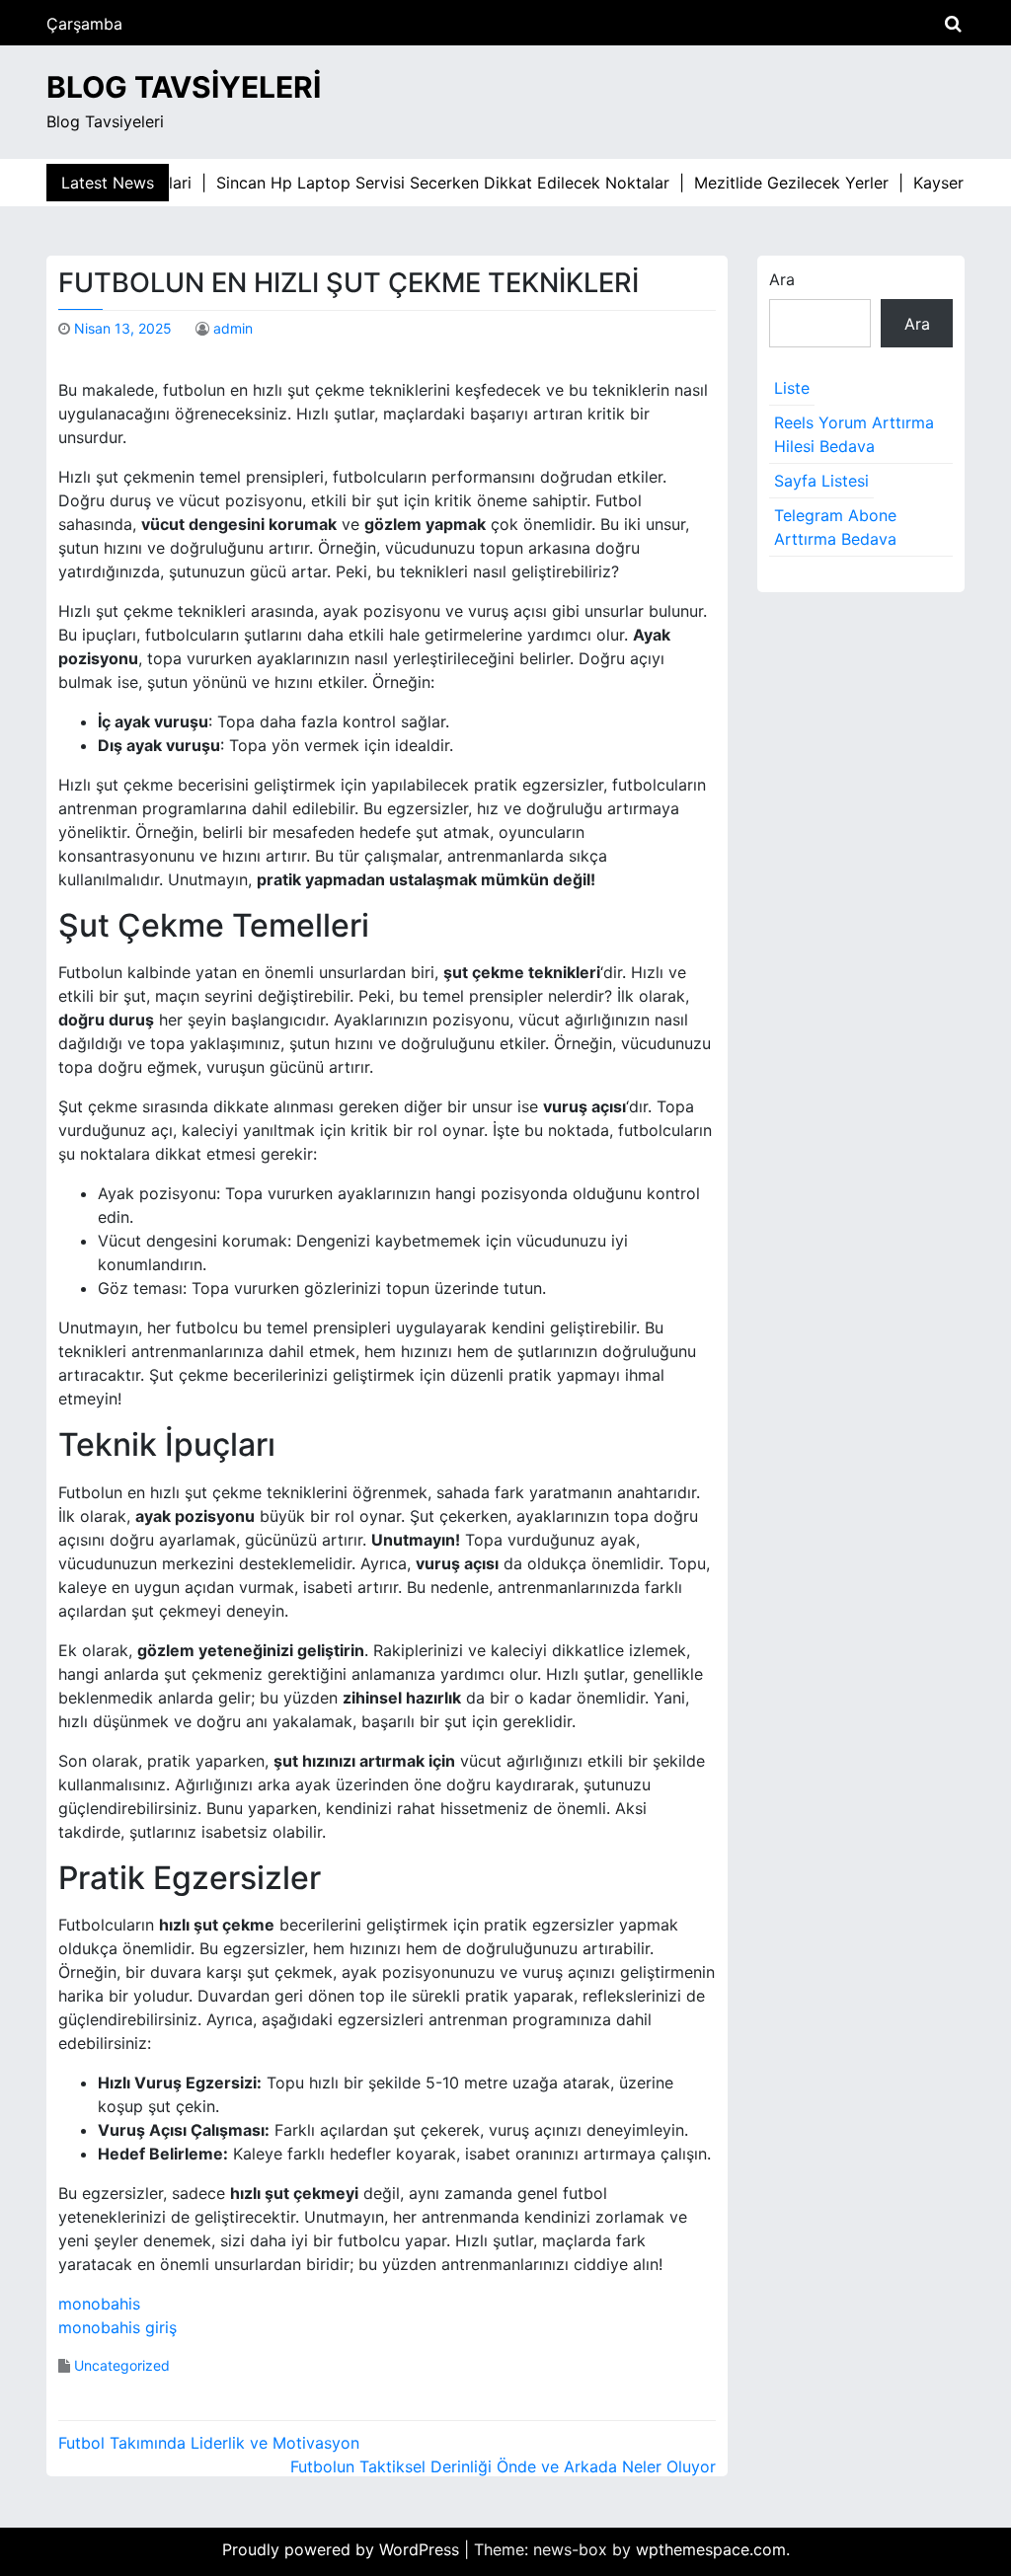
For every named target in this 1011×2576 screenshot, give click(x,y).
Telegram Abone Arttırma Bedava (835, 527)
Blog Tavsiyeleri (184, 87)
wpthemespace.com (711, 2549)
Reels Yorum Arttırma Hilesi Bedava (854, 434)
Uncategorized (122, 2365)
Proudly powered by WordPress (343, 2549)
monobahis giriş (117, 2327)
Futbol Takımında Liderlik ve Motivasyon (209, 2443)
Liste (792, 388)
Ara (782, 279)
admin (233, 328)
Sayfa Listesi (821, 481)
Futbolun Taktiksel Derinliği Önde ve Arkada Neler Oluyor (503, 2466)
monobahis (99, 2304)
